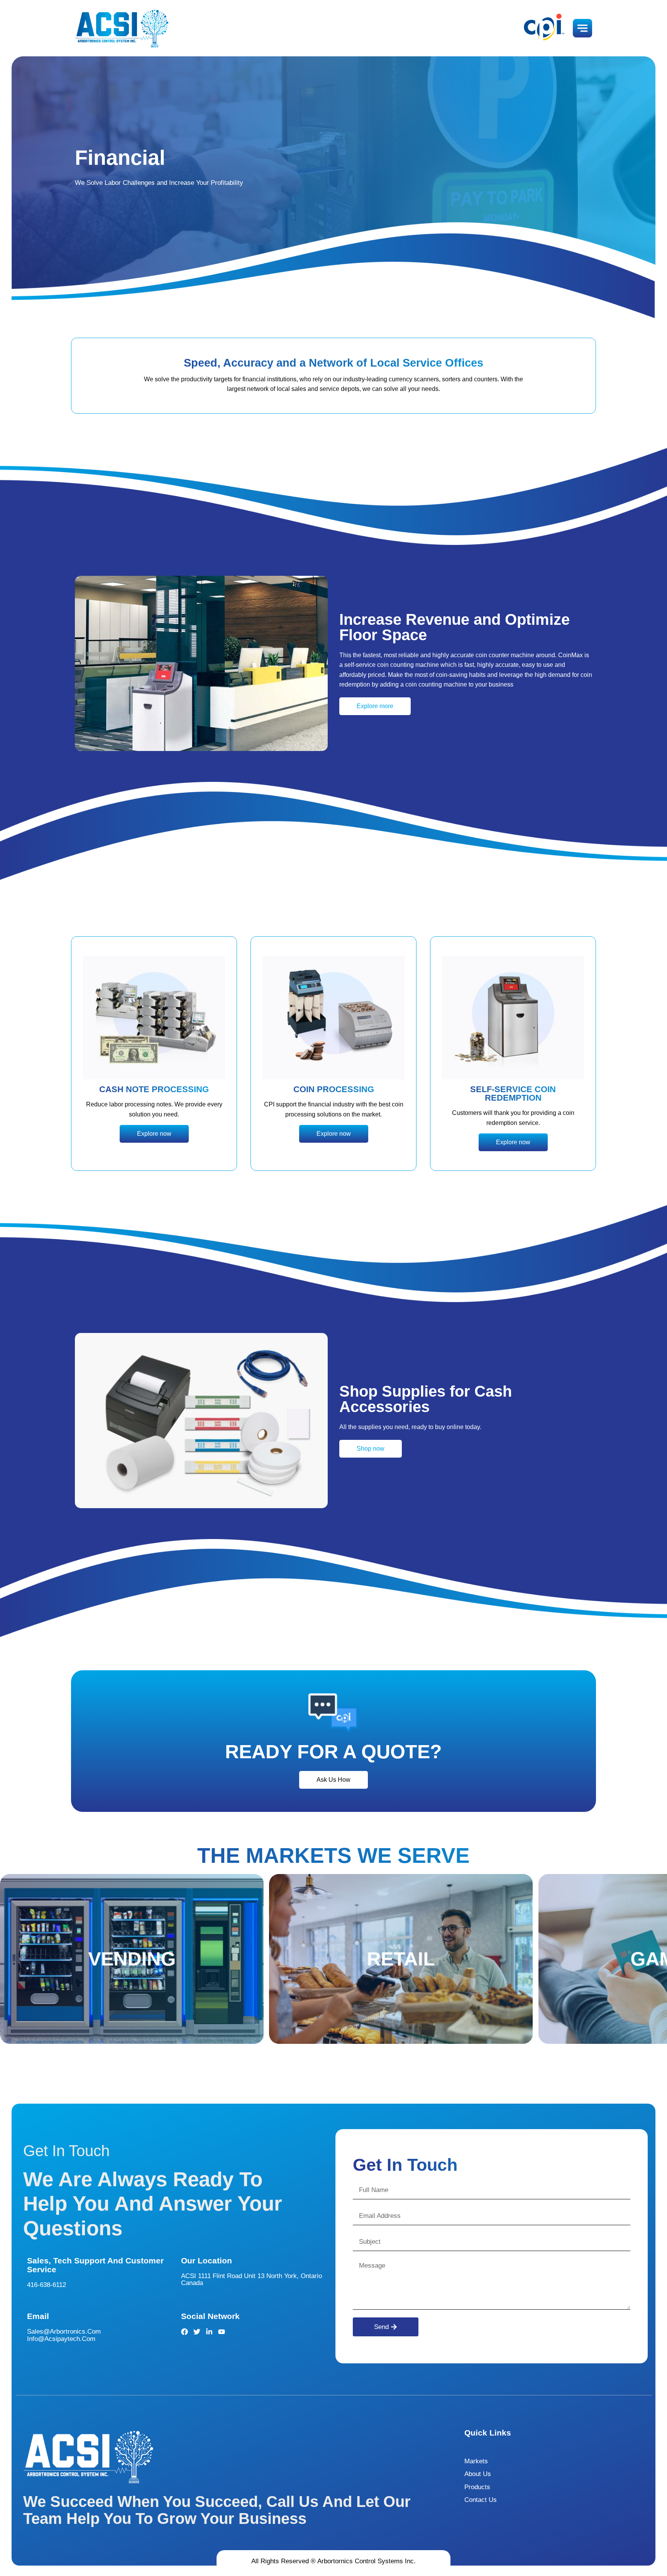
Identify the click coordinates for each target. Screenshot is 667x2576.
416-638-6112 (47, 2285)
